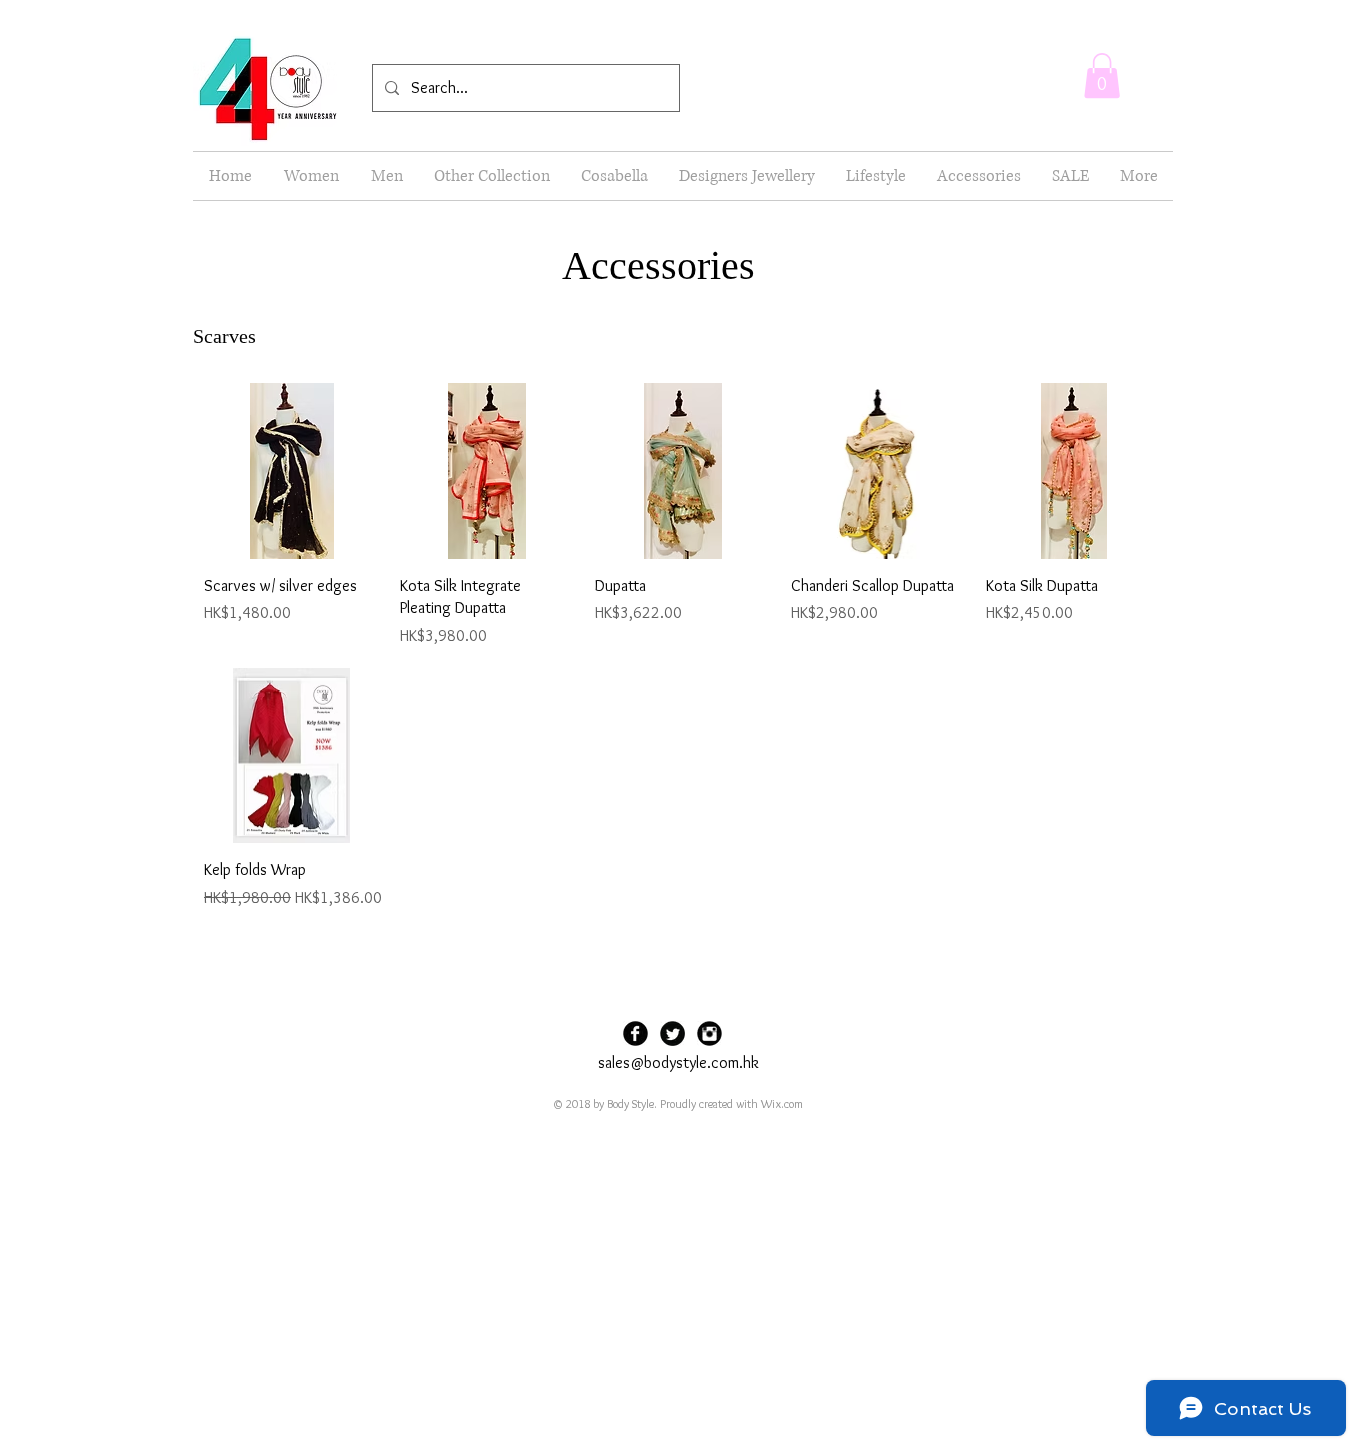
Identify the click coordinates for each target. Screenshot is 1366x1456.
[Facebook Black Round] (635, 1033)
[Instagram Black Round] (709, 1033)
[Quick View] (292, 471)
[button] (1102, 75)
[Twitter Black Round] (672, 1033)
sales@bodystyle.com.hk (678, 1062)
